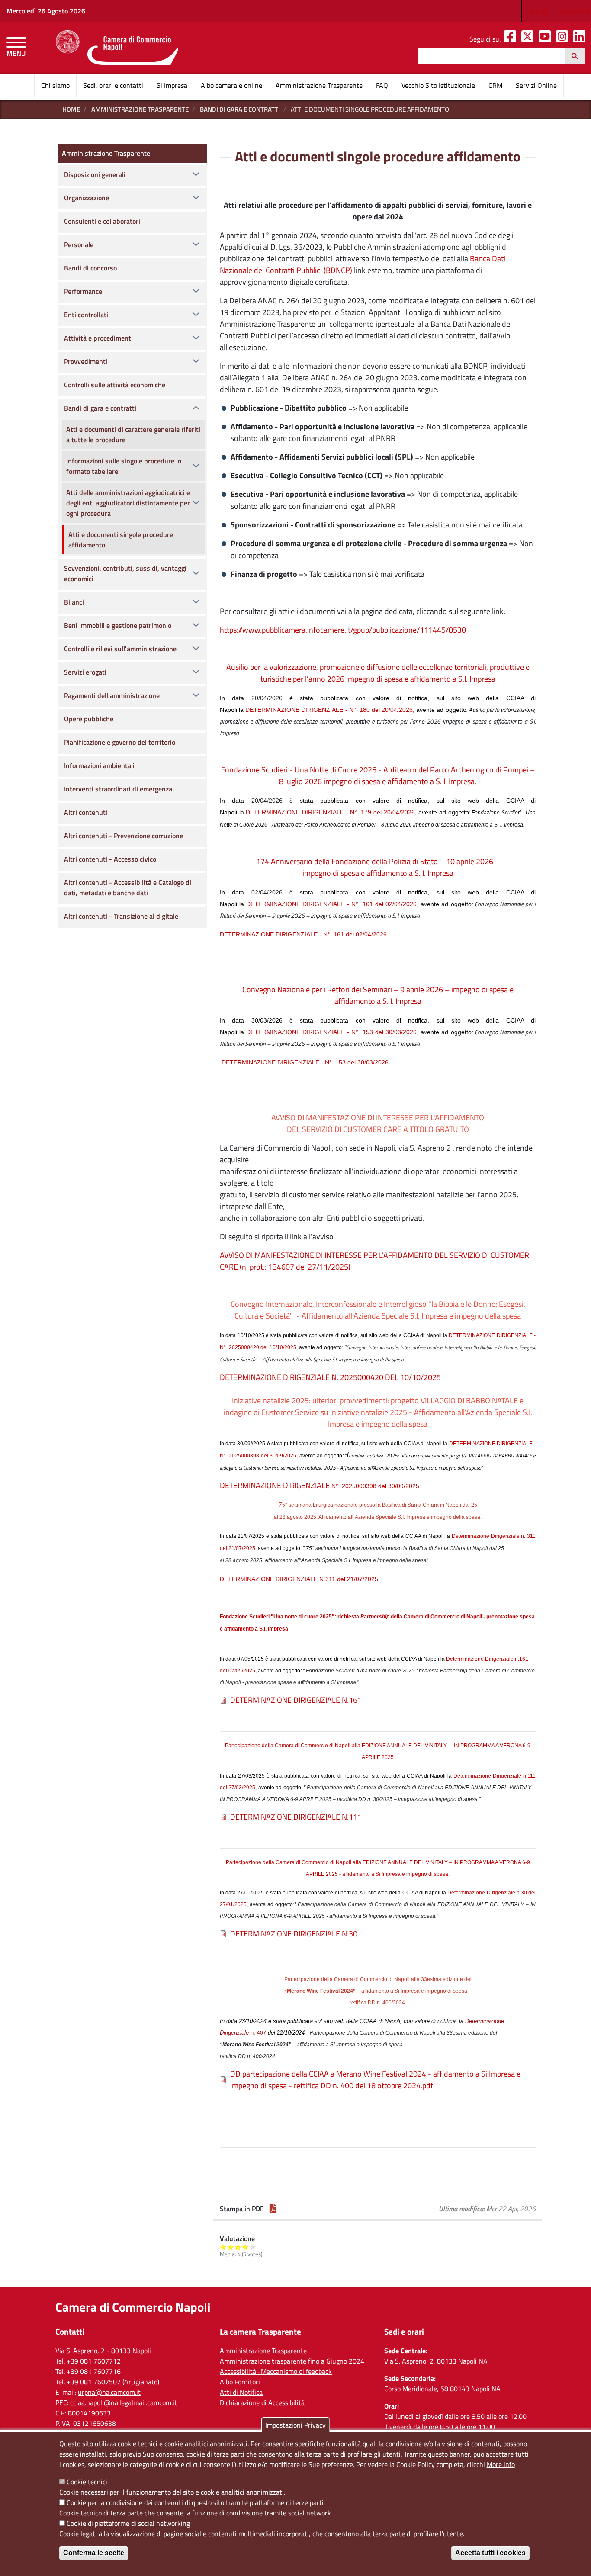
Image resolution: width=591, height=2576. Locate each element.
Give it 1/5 (223, 2247)
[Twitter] (529, 39)
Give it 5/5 (253, 2247)
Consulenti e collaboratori (102, 221)
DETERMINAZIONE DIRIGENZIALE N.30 (294, 1934)
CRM (495, 85)
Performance (83, 291)
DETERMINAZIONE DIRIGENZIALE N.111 (296, 1817)
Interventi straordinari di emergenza (118, 789)
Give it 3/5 (238, 2247)
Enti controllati (86, 315)
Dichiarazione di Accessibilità (262, 2402)
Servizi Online (536, 85)
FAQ (382, 85)
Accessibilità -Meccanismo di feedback (276, 2371)
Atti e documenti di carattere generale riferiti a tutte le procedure (133, 434)
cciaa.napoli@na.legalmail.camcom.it (124, 2402)
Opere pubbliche (89, 719)
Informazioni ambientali (99, 765)
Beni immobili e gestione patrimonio (118, 625)
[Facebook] (512, 39)
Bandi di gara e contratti (240, 109)
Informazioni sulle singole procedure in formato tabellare (124, 466)
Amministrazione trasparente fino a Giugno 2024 (292, 2361)
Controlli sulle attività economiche (115, 385)
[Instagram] (564, 39)
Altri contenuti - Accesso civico (110, 859)
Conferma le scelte (94, 2553)
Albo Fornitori (240, 2382)
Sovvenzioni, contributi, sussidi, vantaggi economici (125, 573)
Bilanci (74, 602)
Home (71, 109)
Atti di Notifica (241, 2392)
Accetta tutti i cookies (490, 2553)
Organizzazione (87, 198)
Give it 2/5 (231, 2247)
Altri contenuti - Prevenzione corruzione (124, 836)
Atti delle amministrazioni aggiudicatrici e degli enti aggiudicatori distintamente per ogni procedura (128, 503)
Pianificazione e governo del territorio (120, 742)
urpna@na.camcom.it (109, 2392)
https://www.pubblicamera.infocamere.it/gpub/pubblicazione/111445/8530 (343, 630)
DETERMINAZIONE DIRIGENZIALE (320, 1485)
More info (501, 2464)
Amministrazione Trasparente (319, 85)
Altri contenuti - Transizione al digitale (121, 916)
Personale (79, 244)
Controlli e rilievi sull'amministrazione (120, 649)
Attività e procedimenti (98, 338)
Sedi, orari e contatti (113, 85)
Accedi (538, 11)
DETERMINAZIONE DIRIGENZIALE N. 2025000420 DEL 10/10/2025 (330, 1377)
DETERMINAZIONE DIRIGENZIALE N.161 (296, 1700)
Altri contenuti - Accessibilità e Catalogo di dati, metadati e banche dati (128, 888)
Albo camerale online (231, 85)
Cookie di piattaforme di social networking (128, 2523)
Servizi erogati (85, 672)
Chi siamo (55, 85)
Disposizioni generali (95, 174)
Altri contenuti (86, 812)
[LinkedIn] (581, 39)
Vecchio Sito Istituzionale (438, 85)
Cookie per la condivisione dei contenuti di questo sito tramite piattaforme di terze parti (195, 2502)
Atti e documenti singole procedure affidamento (121, 540)
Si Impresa (172, 85)
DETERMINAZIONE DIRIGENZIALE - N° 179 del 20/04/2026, (331, 812)
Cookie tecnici (87, 2482)
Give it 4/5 (246, 2247)
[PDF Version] (273, 2209)
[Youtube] (546, 39)
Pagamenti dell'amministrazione (112, 695)
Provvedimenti (86, 361)
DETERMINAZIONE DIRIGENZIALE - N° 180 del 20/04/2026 (329, 710)
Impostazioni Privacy (295, 2425)
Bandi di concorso (90, 268)
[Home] (117, 48)
